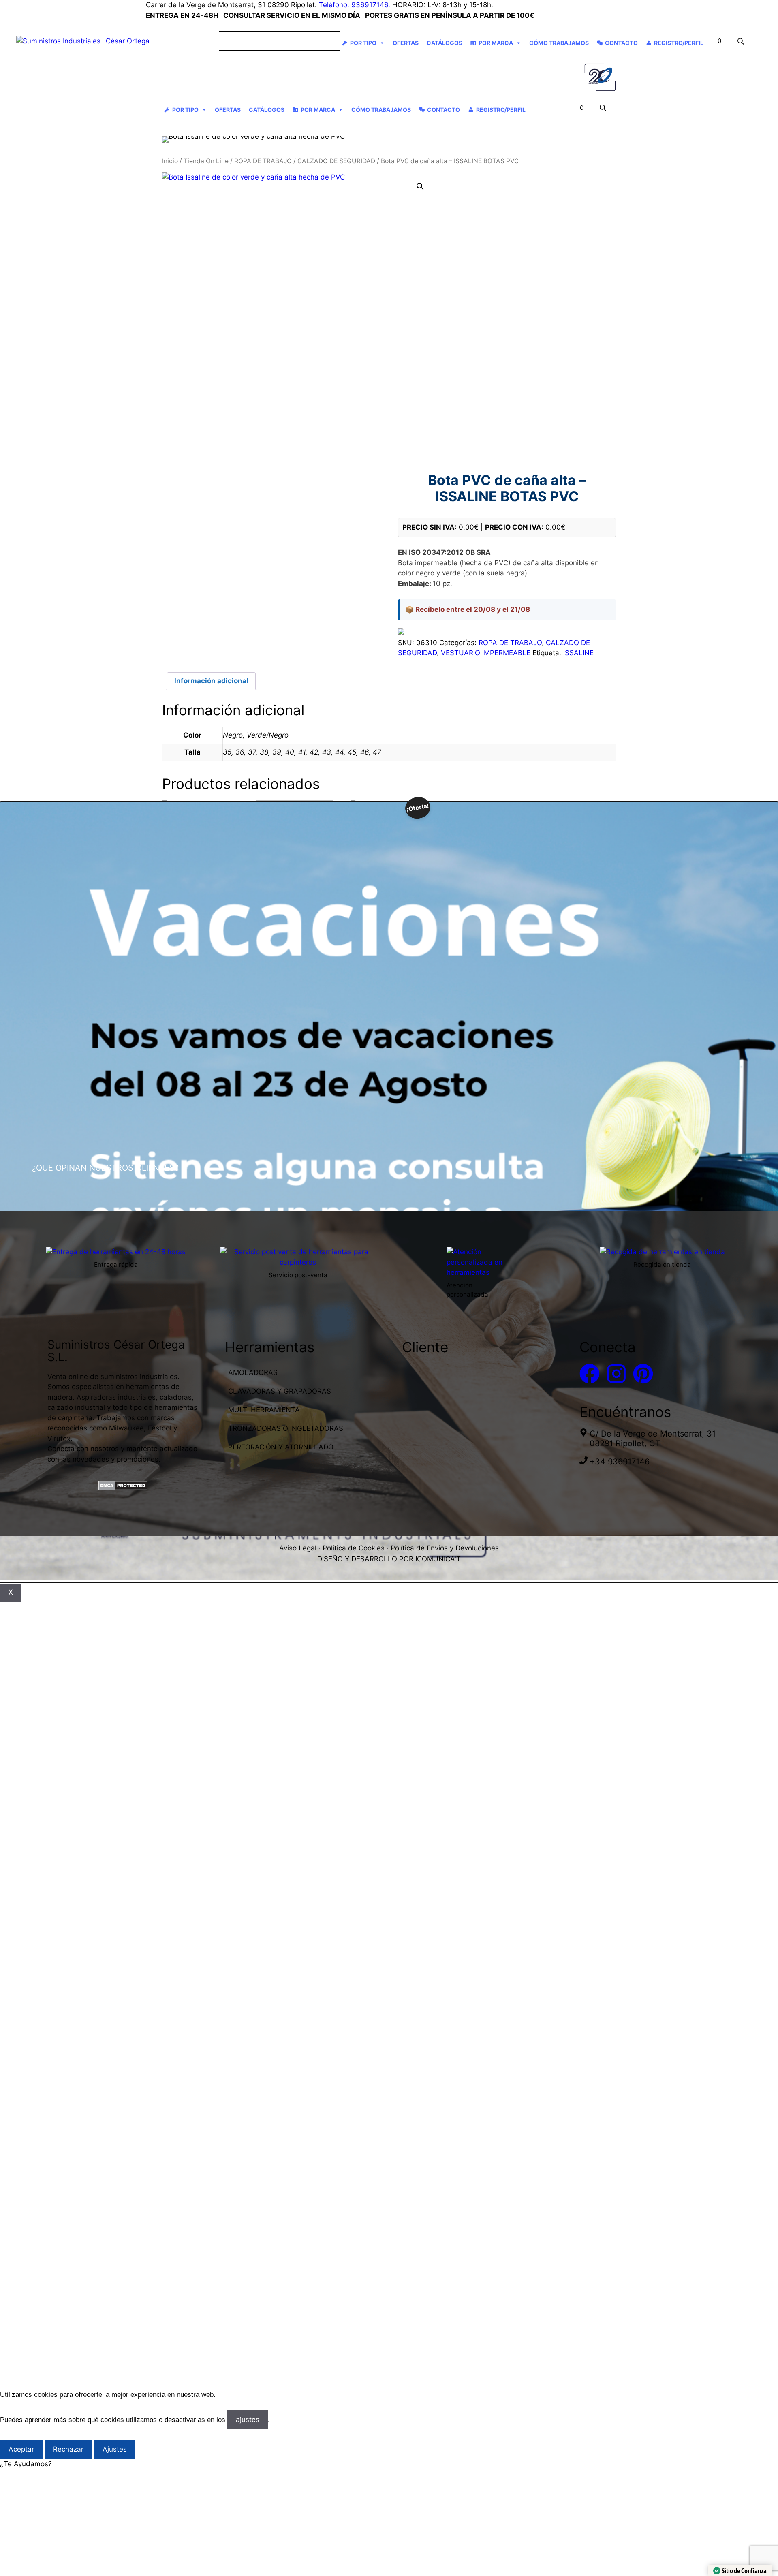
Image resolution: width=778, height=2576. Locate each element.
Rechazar (68, 2449)
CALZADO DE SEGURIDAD (336, 161)
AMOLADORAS (253, 1372)
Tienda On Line (206, 161)
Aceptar (21, 2449)
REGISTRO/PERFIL (679, 43)
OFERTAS (406, 43)
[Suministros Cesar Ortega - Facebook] (590, 1374)
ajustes (248, 2420)
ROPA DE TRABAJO (263, 161)
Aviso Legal (298, 1548)
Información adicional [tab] (211, 681)
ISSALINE (578, 653)
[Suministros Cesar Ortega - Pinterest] (643, 1374)
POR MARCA (496, 43)
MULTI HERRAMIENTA (264, 1410)
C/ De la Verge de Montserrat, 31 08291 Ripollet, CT (653, 1439)
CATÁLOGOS (445, 43)
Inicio (170, 161)
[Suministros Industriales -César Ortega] (600, 78)
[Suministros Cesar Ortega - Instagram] (616, 1374)
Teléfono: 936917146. (355, 5)
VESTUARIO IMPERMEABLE (486, 653)
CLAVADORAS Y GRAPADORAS (280, 1391)
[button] (420, 186)
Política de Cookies (354, 1548)
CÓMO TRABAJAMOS (559, 43)
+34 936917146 (620, 1462)
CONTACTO (621, 43)
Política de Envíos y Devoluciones (445, 1548)
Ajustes (115, 2449)
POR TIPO (363, 43)
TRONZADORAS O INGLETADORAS (286, 1428)
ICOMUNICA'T (438, 1559)
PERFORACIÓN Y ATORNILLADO (281, 1447)
